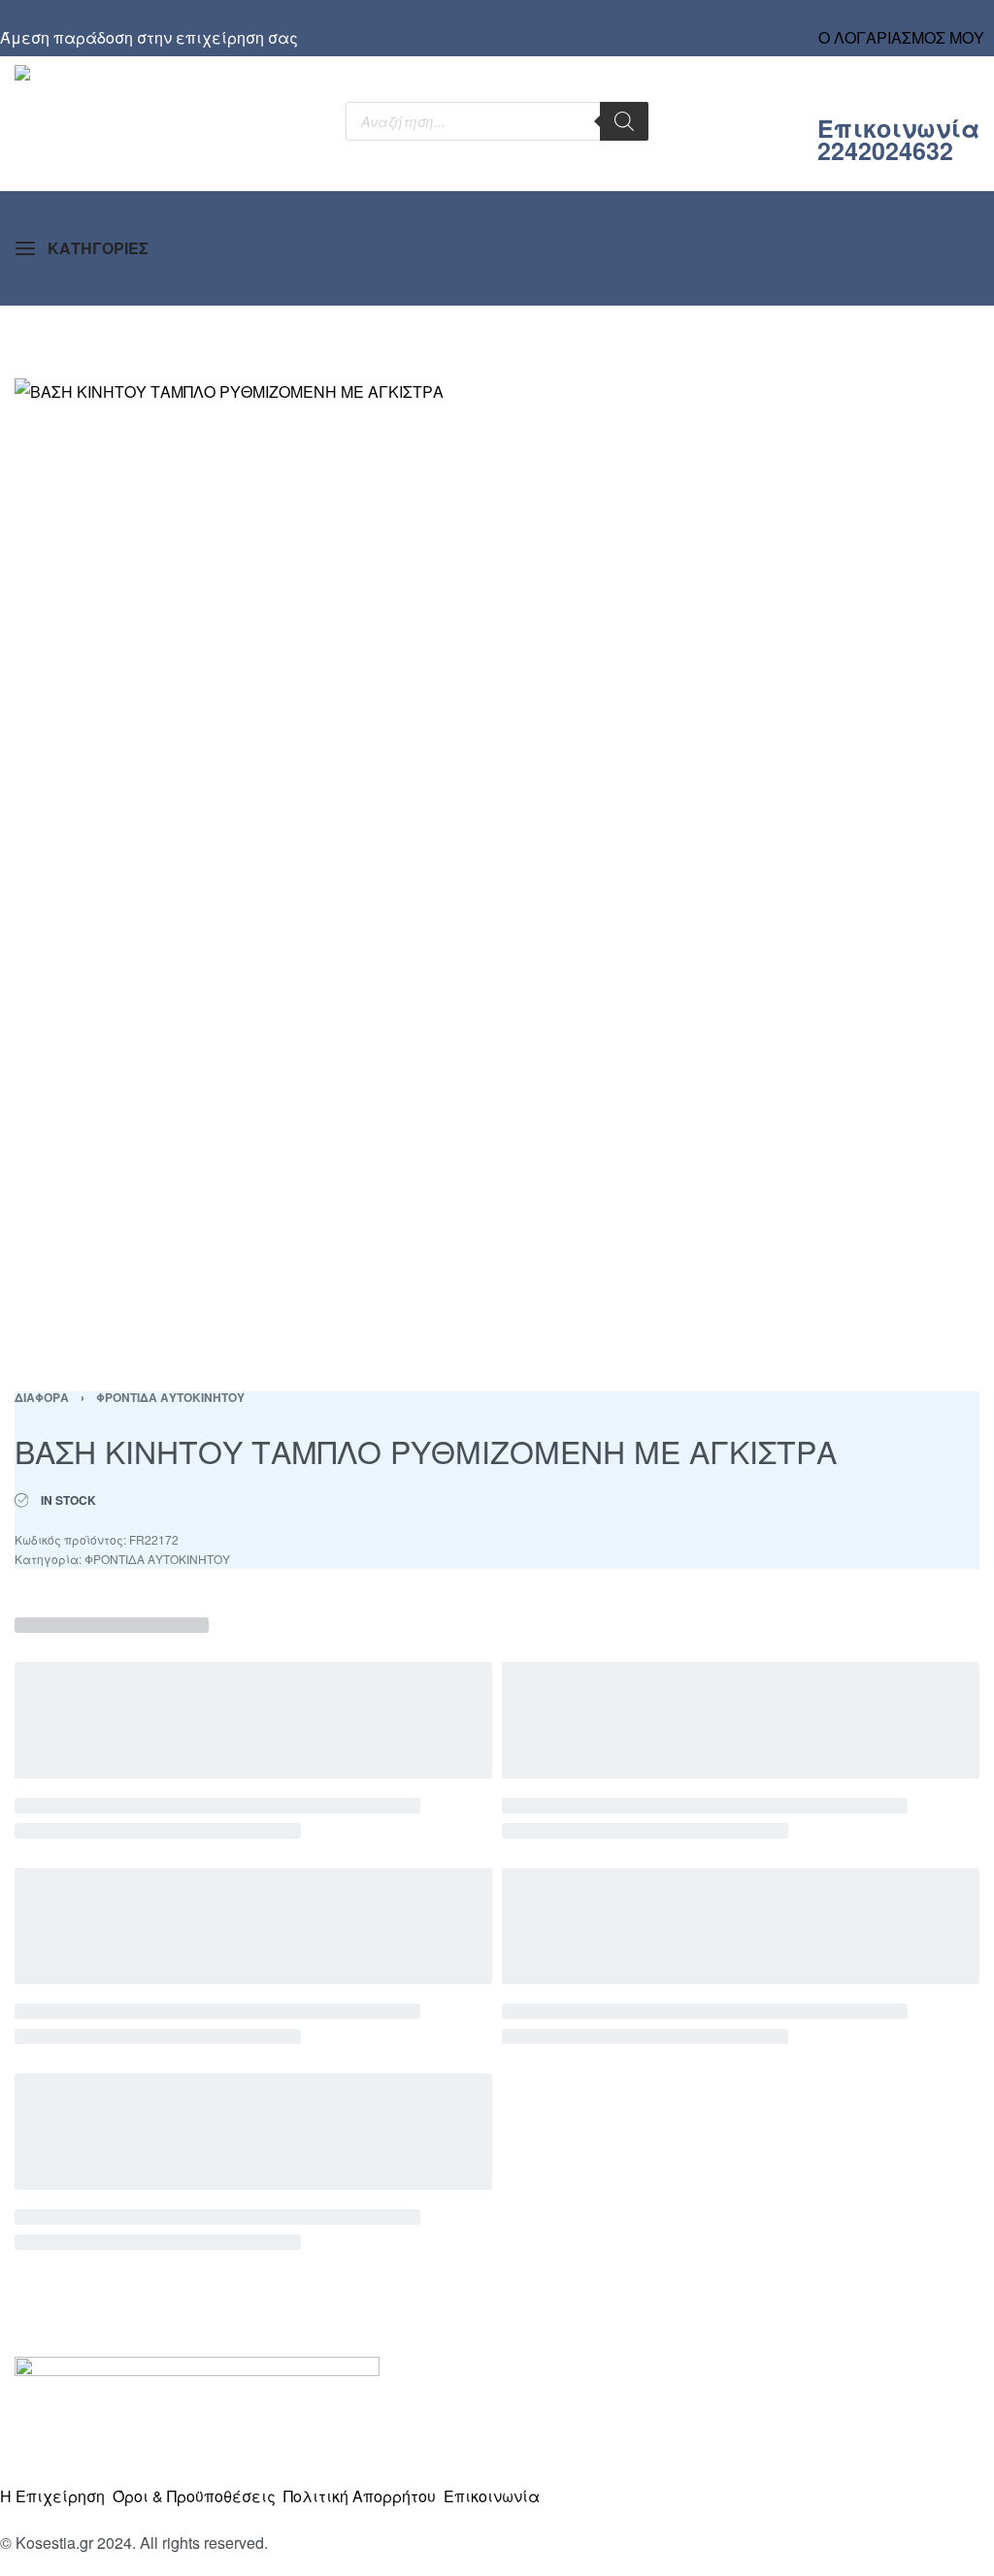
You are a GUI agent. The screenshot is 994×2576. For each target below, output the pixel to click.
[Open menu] (82, 248)
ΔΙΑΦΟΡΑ (42, 1397)
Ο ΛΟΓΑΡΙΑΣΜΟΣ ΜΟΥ (901, 37)
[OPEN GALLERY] (497, 861)
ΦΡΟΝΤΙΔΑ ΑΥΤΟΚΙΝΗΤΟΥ (170, 1397)
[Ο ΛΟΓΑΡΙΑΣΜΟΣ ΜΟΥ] (902, 19)
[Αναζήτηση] (624, 121)
